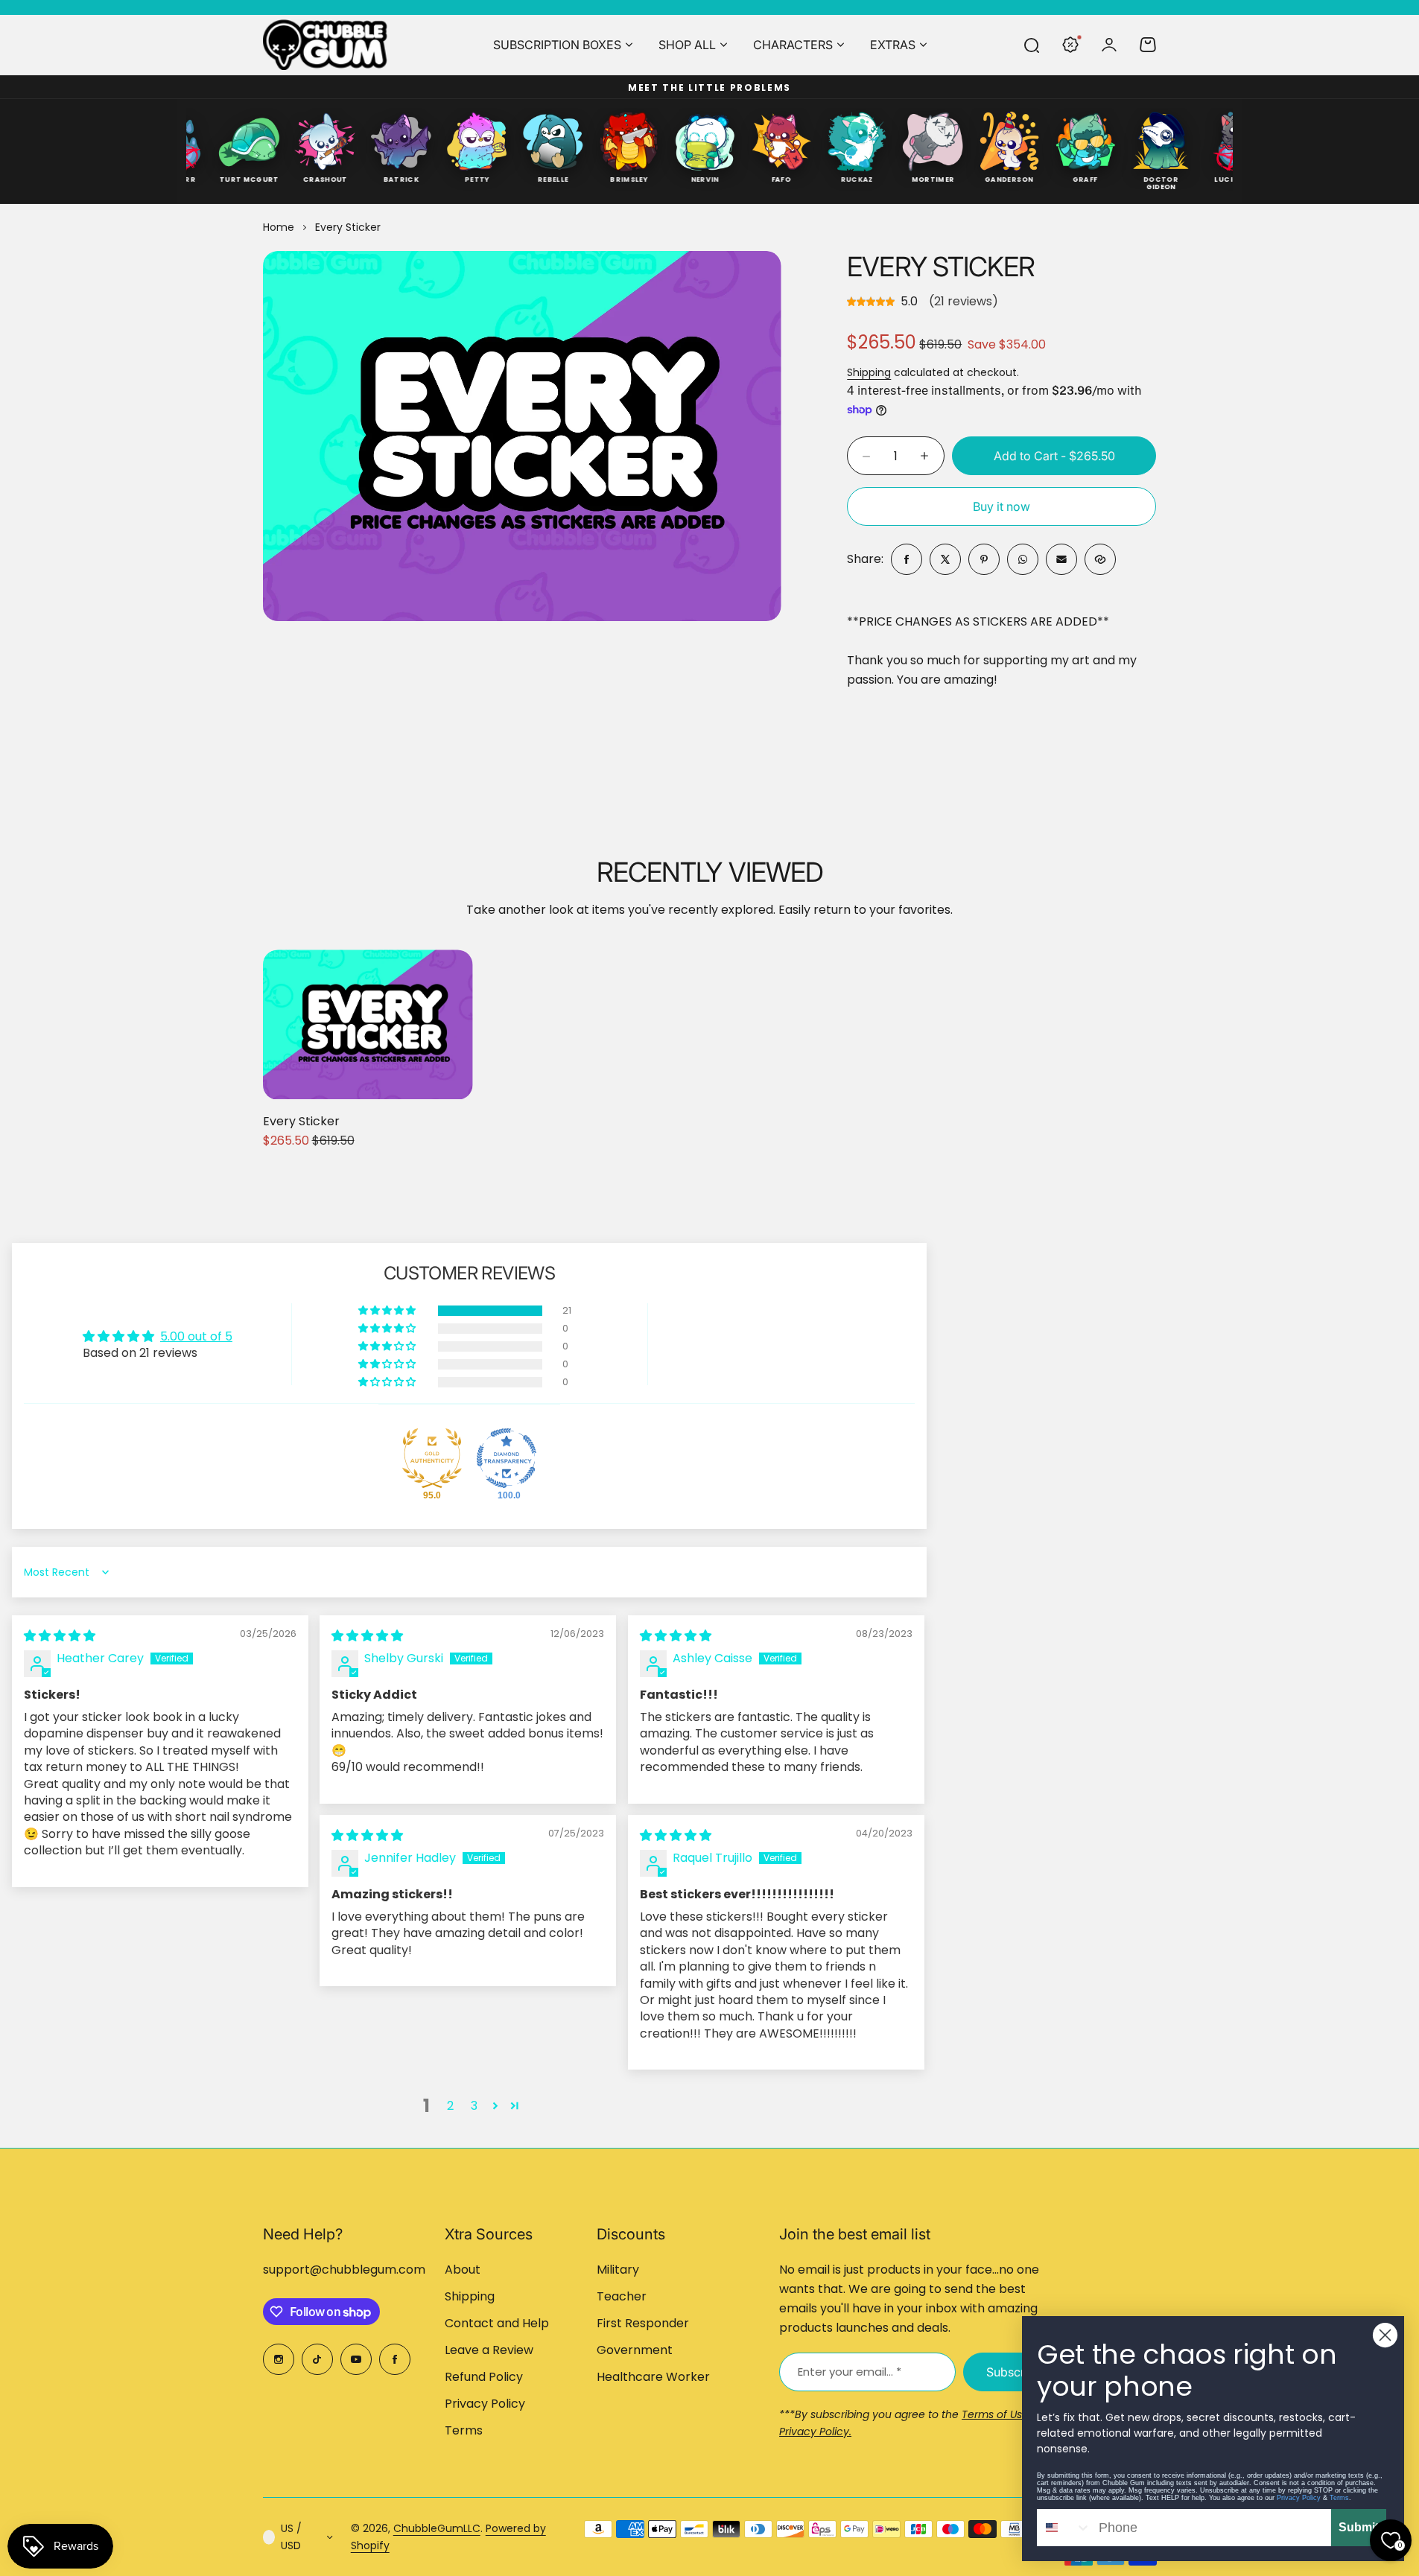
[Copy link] (1100, 559)
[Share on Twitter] (945, 559)
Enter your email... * (850, 2372)
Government (635, 2350)
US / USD (291, 2537)
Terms (464, 2430)
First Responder (643, 2323)
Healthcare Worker (653, 2377)
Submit (1359, 2527)
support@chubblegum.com (344, 2270)
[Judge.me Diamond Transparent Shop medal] (507, 1458)
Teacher (622, 2296)
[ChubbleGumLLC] (326, 45)
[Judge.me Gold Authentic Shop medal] (432, 1458)
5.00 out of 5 (196, 1336)
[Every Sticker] (368, 1024)
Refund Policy (484, 2377)
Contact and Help (497, 2323)
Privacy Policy (485, 2404)
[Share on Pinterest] (984, 559)
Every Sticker (941, 267)
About (463, 2270)
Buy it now (1001, 506)
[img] (60, 1636)
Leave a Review (489, 2350)
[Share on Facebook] (907, 559)
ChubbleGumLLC (437, 2528)
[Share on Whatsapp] (1023, 559)
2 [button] (450, 2106)
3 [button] (474, 2106)
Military (618, 2270)
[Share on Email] (1061, 559)
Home (279, 227)
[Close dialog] (1385, 2335)
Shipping (869, 372)
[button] (388, 1311)
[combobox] (1064, 2528)
